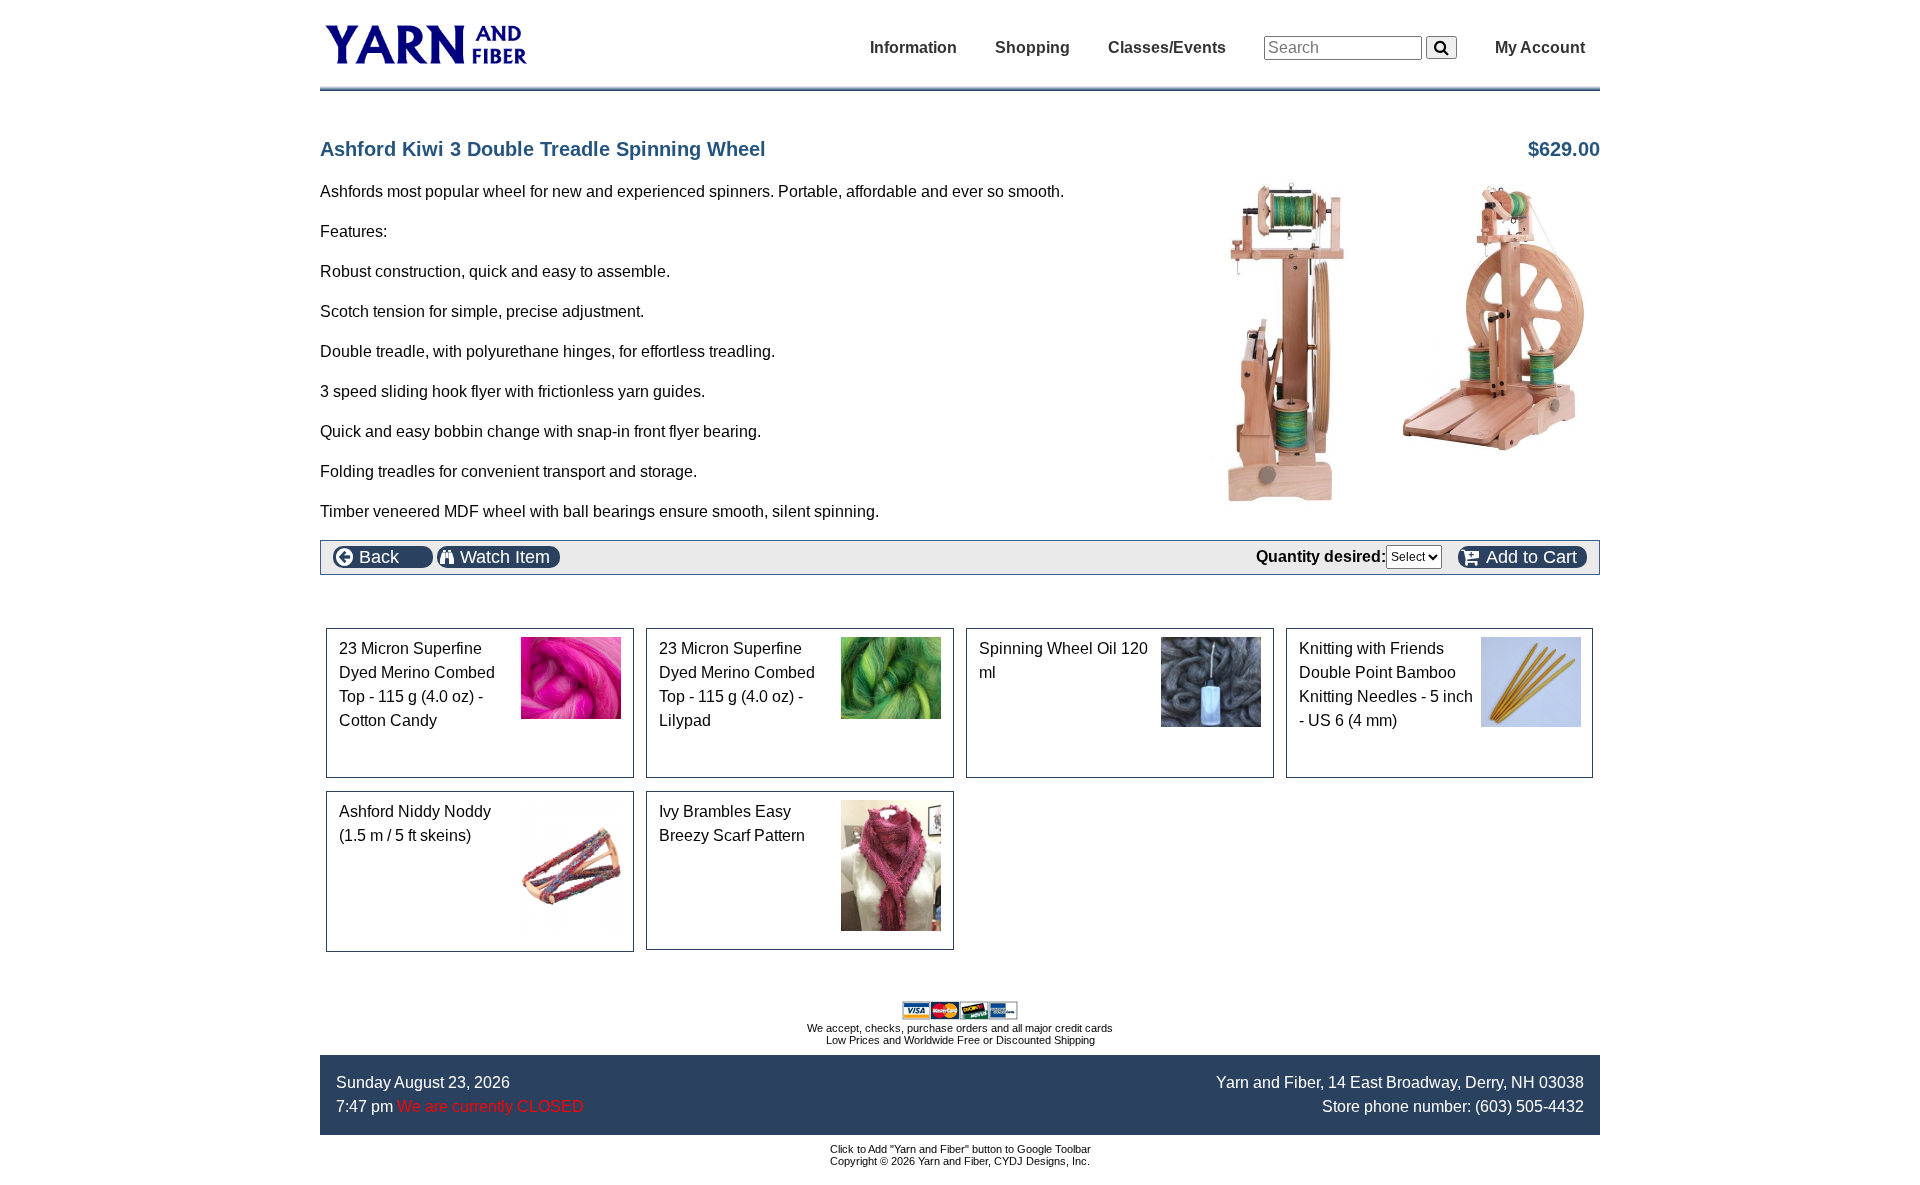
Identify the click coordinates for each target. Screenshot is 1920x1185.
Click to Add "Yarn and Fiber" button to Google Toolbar (960, 1149)
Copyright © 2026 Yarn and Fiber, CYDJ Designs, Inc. (960, 1161)
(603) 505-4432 (1529, 1106)
